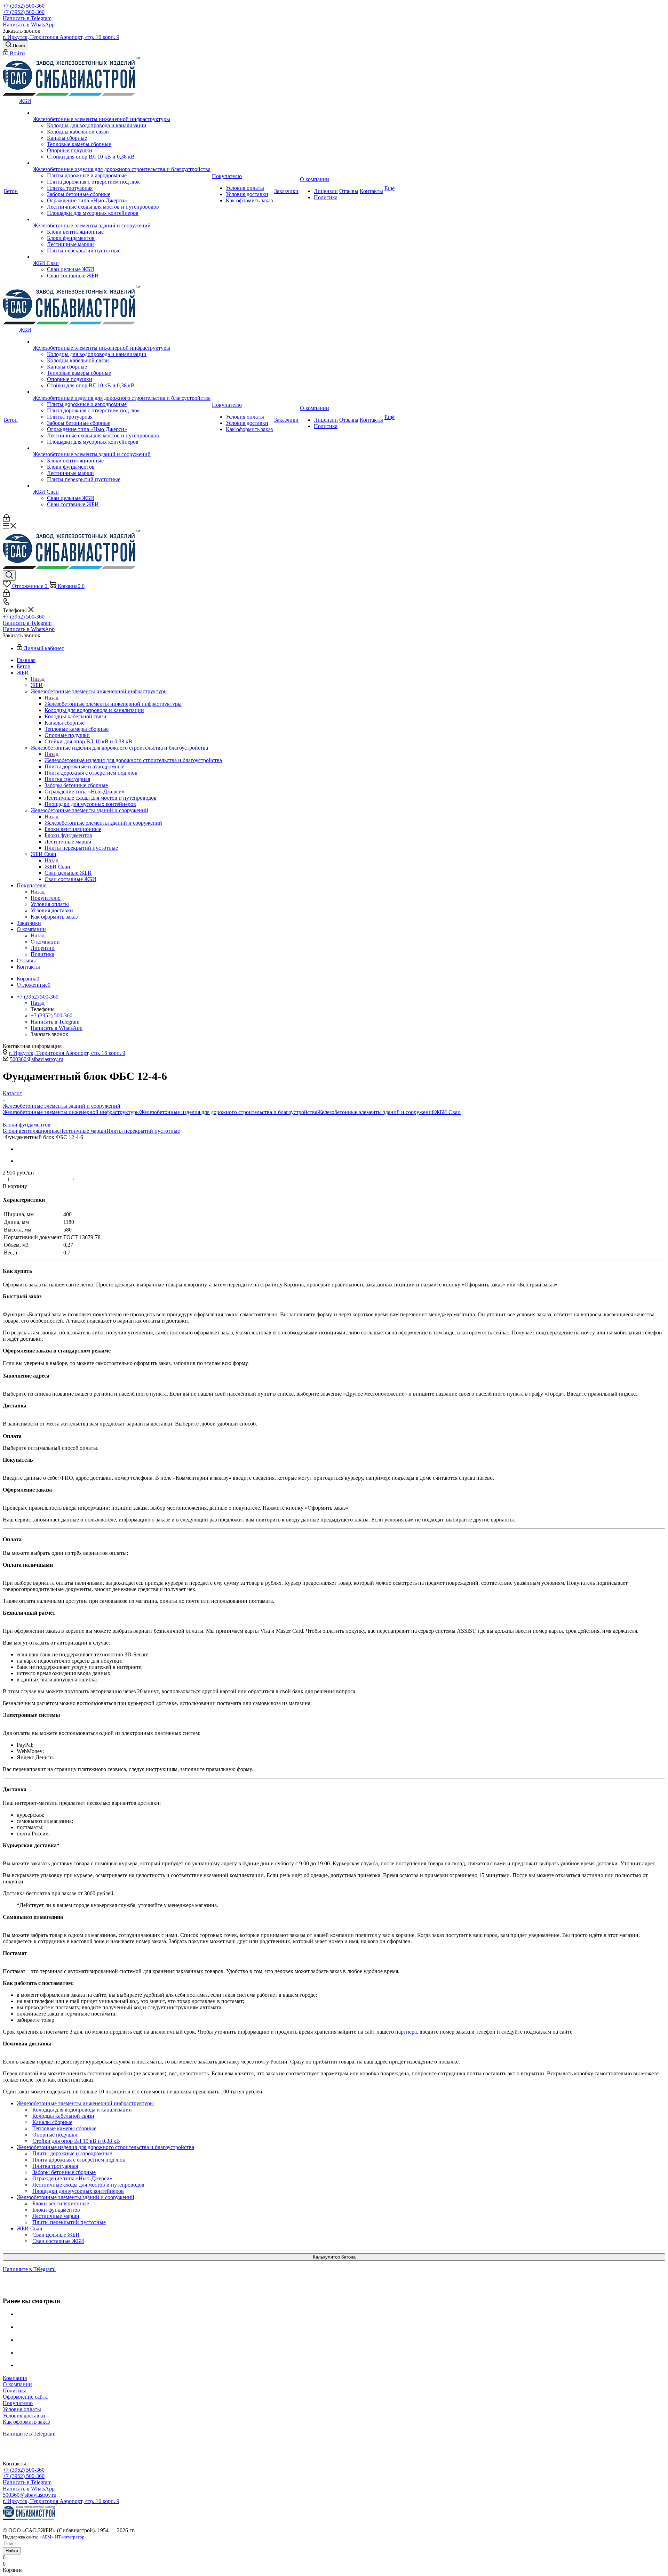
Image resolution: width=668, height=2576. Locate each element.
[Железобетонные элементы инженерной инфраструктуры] (122, 113)
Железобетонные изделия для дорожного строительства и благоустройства (133, 760)
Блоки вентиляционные (31, 1131)
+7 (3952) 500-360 (24, 6)
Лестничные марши (83, 1131)
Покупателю (46, 898)
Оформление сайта (25, 2397)
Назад (38, 679)
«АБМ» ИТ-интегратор (62, 2537)
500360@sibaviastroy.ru (37, 1059)
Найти (12, 2551)
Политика (15, 2391)
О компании (45, 942)
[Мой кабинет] (6, 520)
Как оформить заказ (26, 2422)
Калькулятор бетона (334, 2257)
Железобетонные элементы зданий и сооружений (103, 823)
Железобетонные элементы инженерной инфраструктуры (113, 704)
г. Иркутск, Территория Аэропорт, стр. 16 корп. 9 (61, 37)
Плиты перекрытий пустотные (143, 1131)
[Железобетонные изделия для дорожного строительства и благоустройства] (122, 163)
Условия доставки (24, 2416)
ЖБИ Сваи (57, 867)
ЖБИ (37, 685)
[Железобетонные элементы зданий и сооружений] (122, 219)
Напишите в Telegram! (29, 2269)
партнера (406, 2032)
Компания (15, 2378)
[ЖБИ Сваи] (122, 257)
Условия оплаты (22, 2409)
